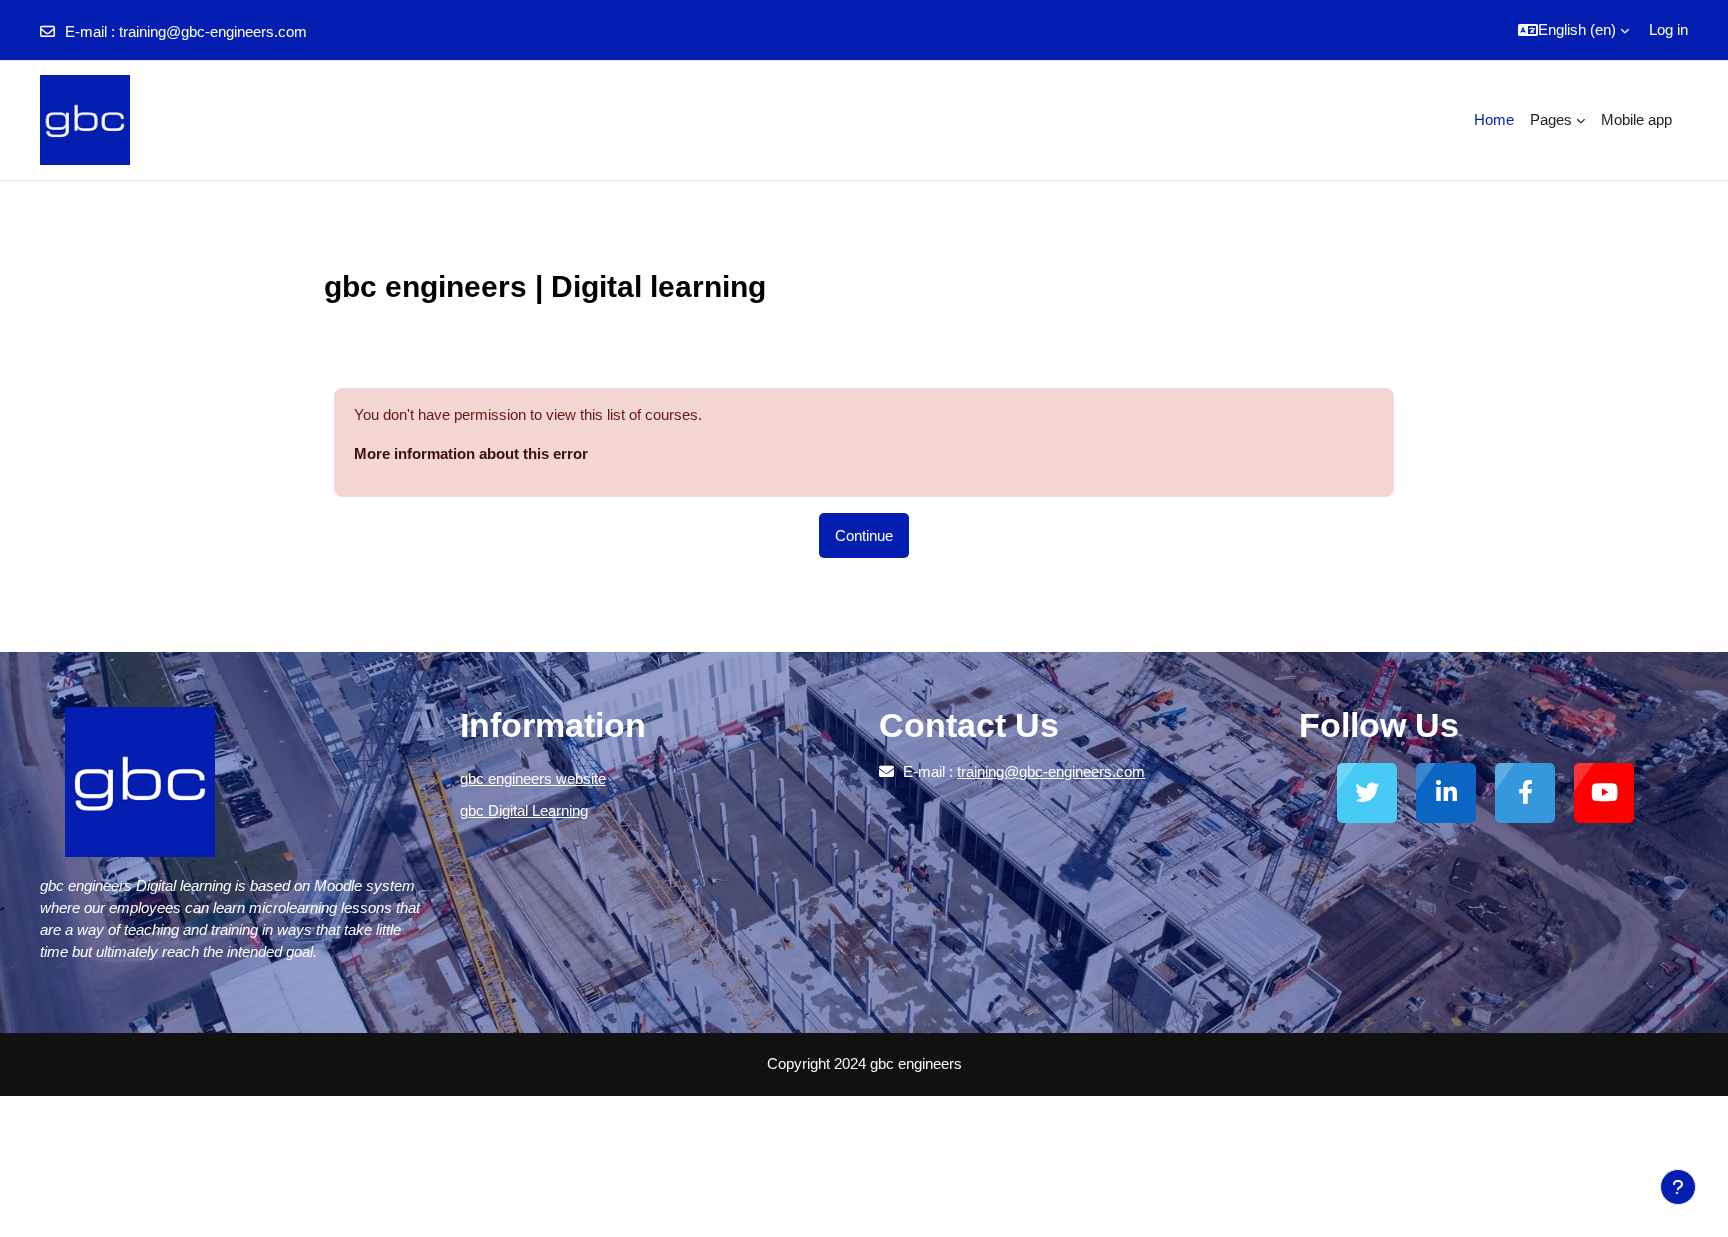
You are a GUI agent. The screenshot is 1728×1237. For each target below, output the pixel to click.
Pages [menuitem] (1551, 119)
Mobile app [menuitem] (1636, 119)
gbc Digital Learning (524, 810)
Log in (1668, 29)
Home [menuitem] (1494, 119)
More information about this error (471, 453)
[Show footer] (1678, 1187)
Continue (864, 535)
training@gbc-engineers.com (213, 31)
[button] (1573, 30)
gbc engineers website (533, 778)
